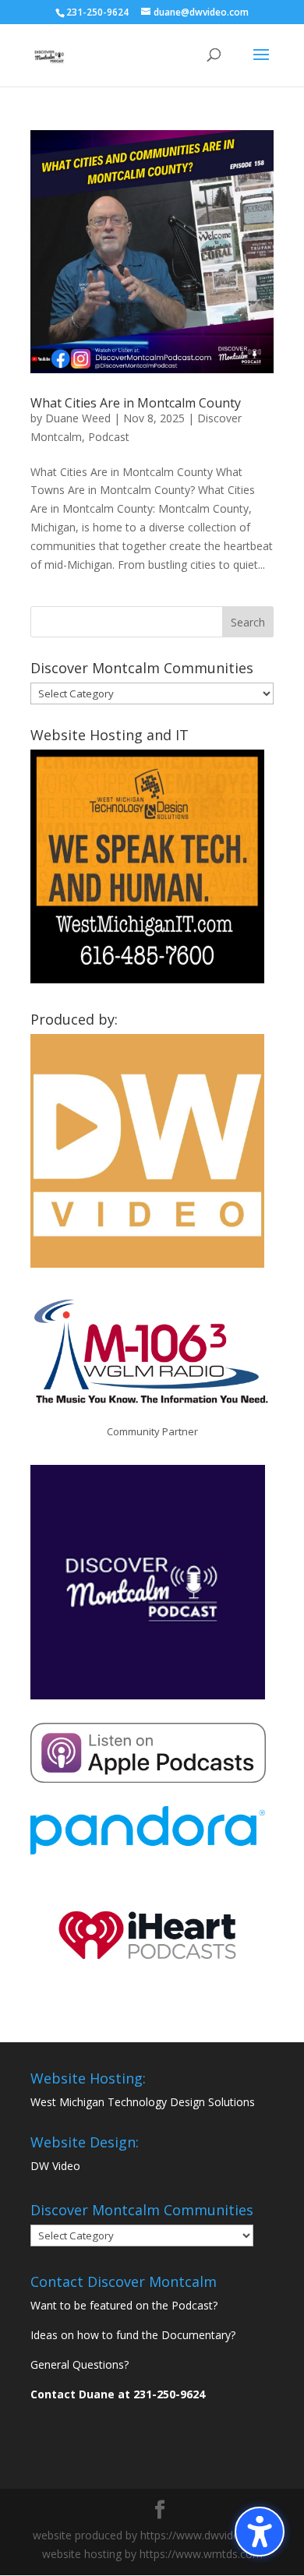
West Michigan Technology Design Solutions (143, 2102)
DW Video (55, 2166)
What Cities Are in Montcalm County (136, 403)
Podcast (109, 437)
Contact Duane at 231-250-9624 (118, 2394)
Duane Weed (78, 418)
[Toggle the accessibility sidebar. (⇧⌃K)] (260, 2532)
